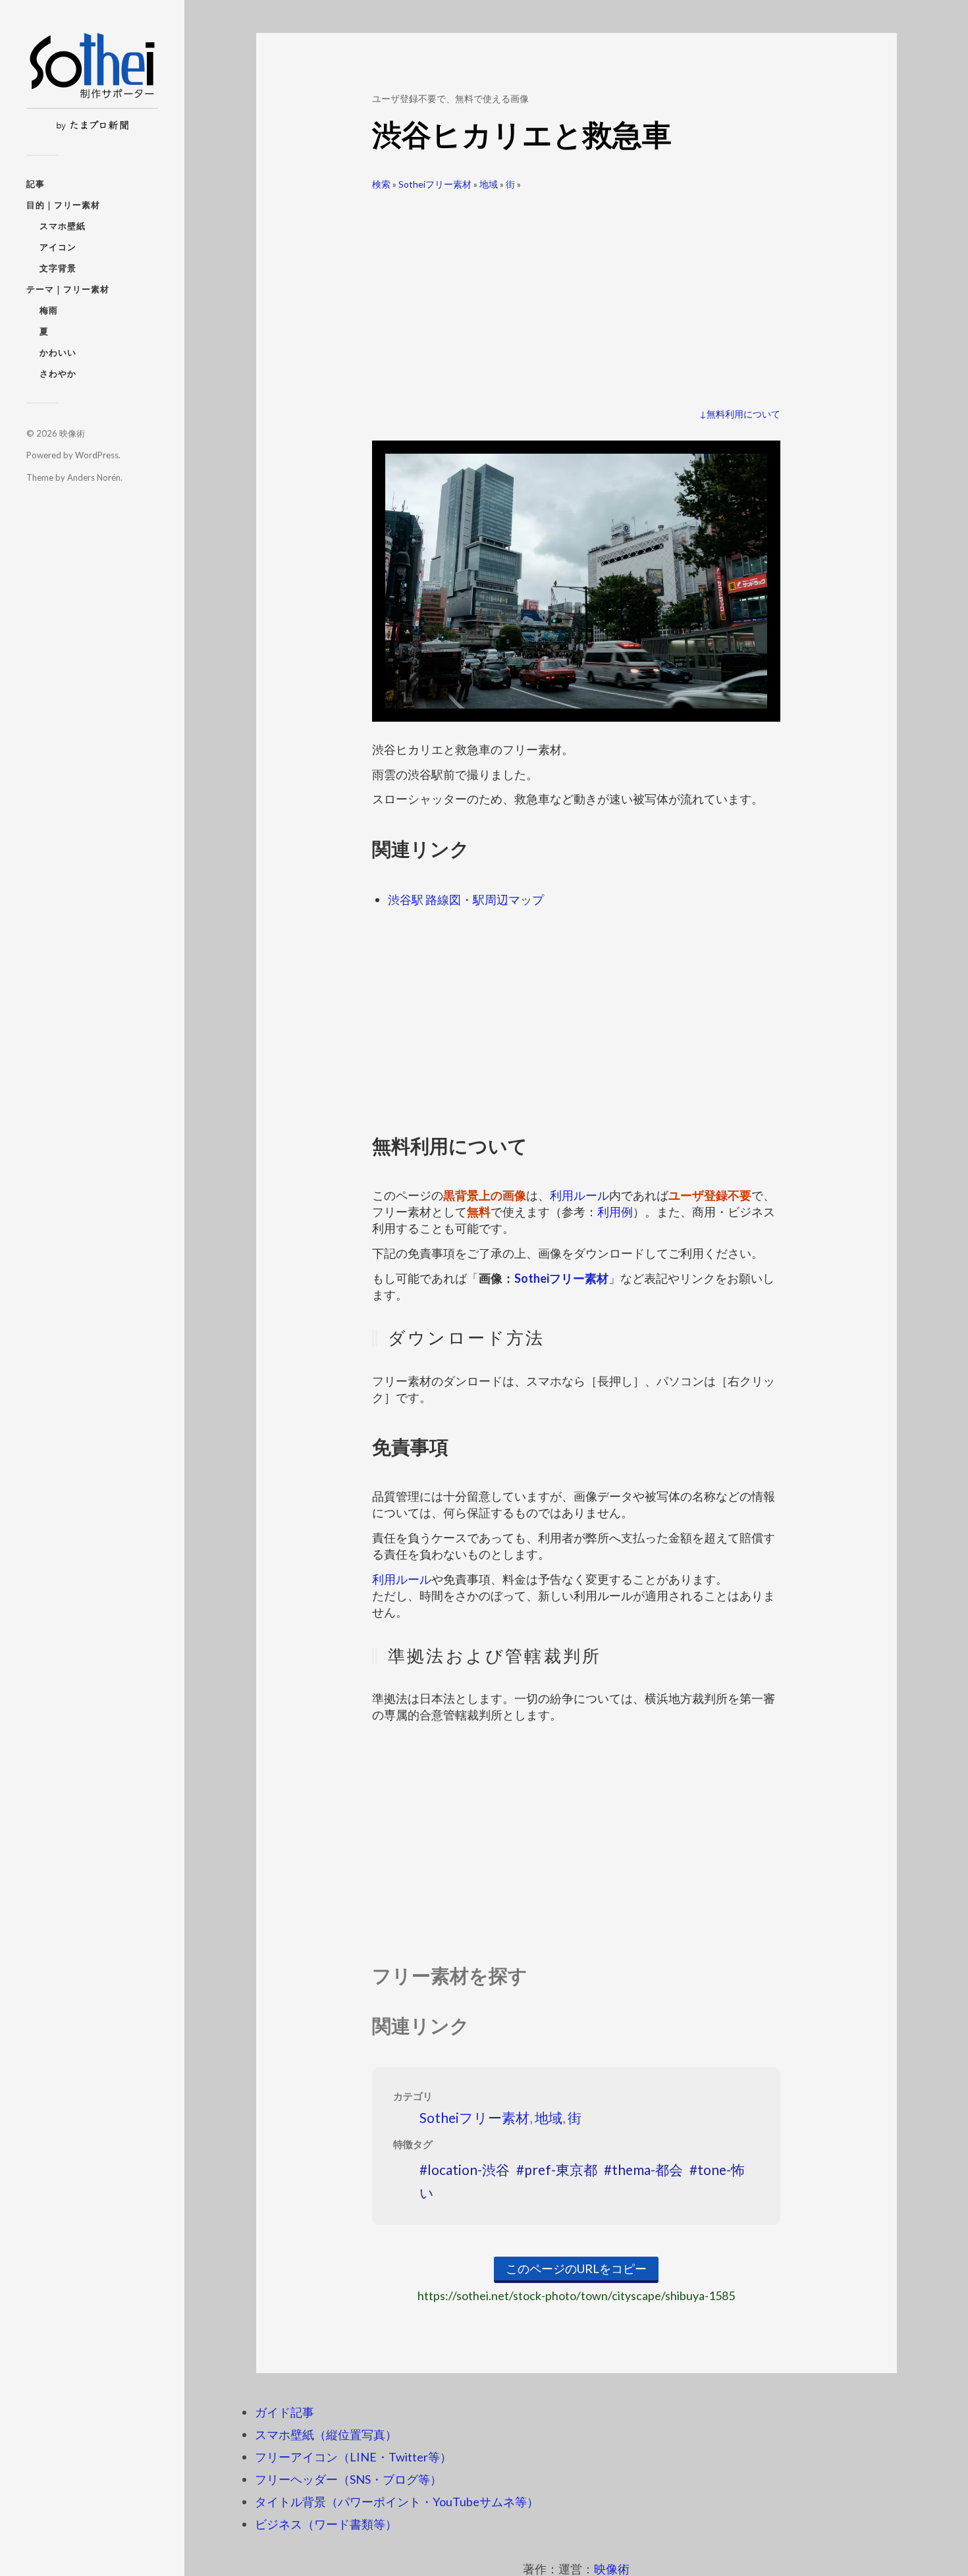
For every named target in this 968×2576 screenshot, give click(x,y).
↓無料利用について (740, 414)
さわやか (58, 373)
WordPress (97, 455)
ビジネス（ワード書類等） (326, 2524)
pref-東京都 (561, 2169)
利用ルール (579, 1195)
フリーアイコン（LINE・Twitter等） (353, 2457)
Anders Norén (94, 477)
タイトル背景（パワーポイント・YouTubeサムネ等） (397, 2502)
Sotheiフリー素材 (435, 184)
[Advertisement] (576, 294)
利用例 (615, 1212)
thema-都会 (647, 2169)
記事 (36, 184)
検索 (381, 184)
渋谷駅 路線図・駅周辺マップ (466, 899)
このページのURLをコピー (576, 2268)
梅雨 (49, 310)
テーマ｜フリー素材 (68, 289)
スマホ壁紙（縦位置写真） (326, 2434)
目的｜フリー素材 (63, 205)
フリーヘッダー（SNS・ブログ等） (348, 2479)
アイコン (58, 247)
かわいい (58, 352)
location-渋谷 (469, 2169)
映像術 (72, 433)
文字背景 (58, 268)
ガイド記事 (284, 2412)
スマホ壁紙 (63, 226)
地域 (489, 184)
